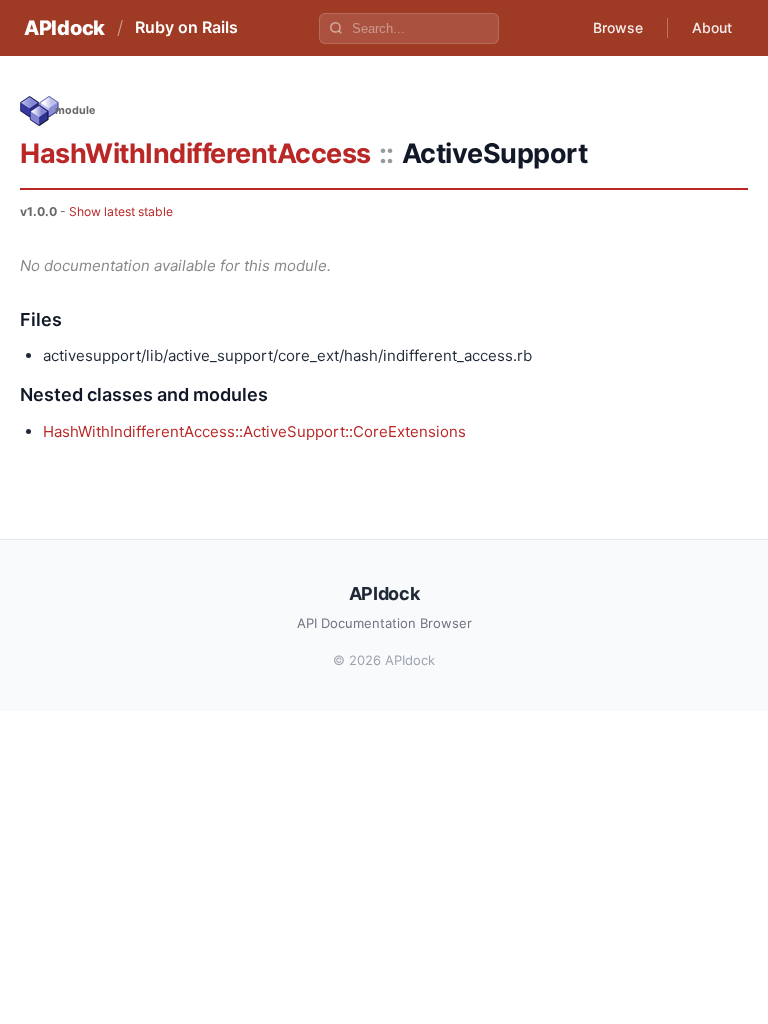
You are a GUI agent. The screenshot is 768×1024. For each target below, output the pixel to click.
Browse (618, 27)
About (712, 27)
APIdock (64, 28)
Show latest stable (121, 211)
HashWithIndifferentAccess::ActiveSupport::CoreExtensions (254, 431)
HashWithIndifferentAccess (195, 153)
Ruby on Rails (186, 27)
